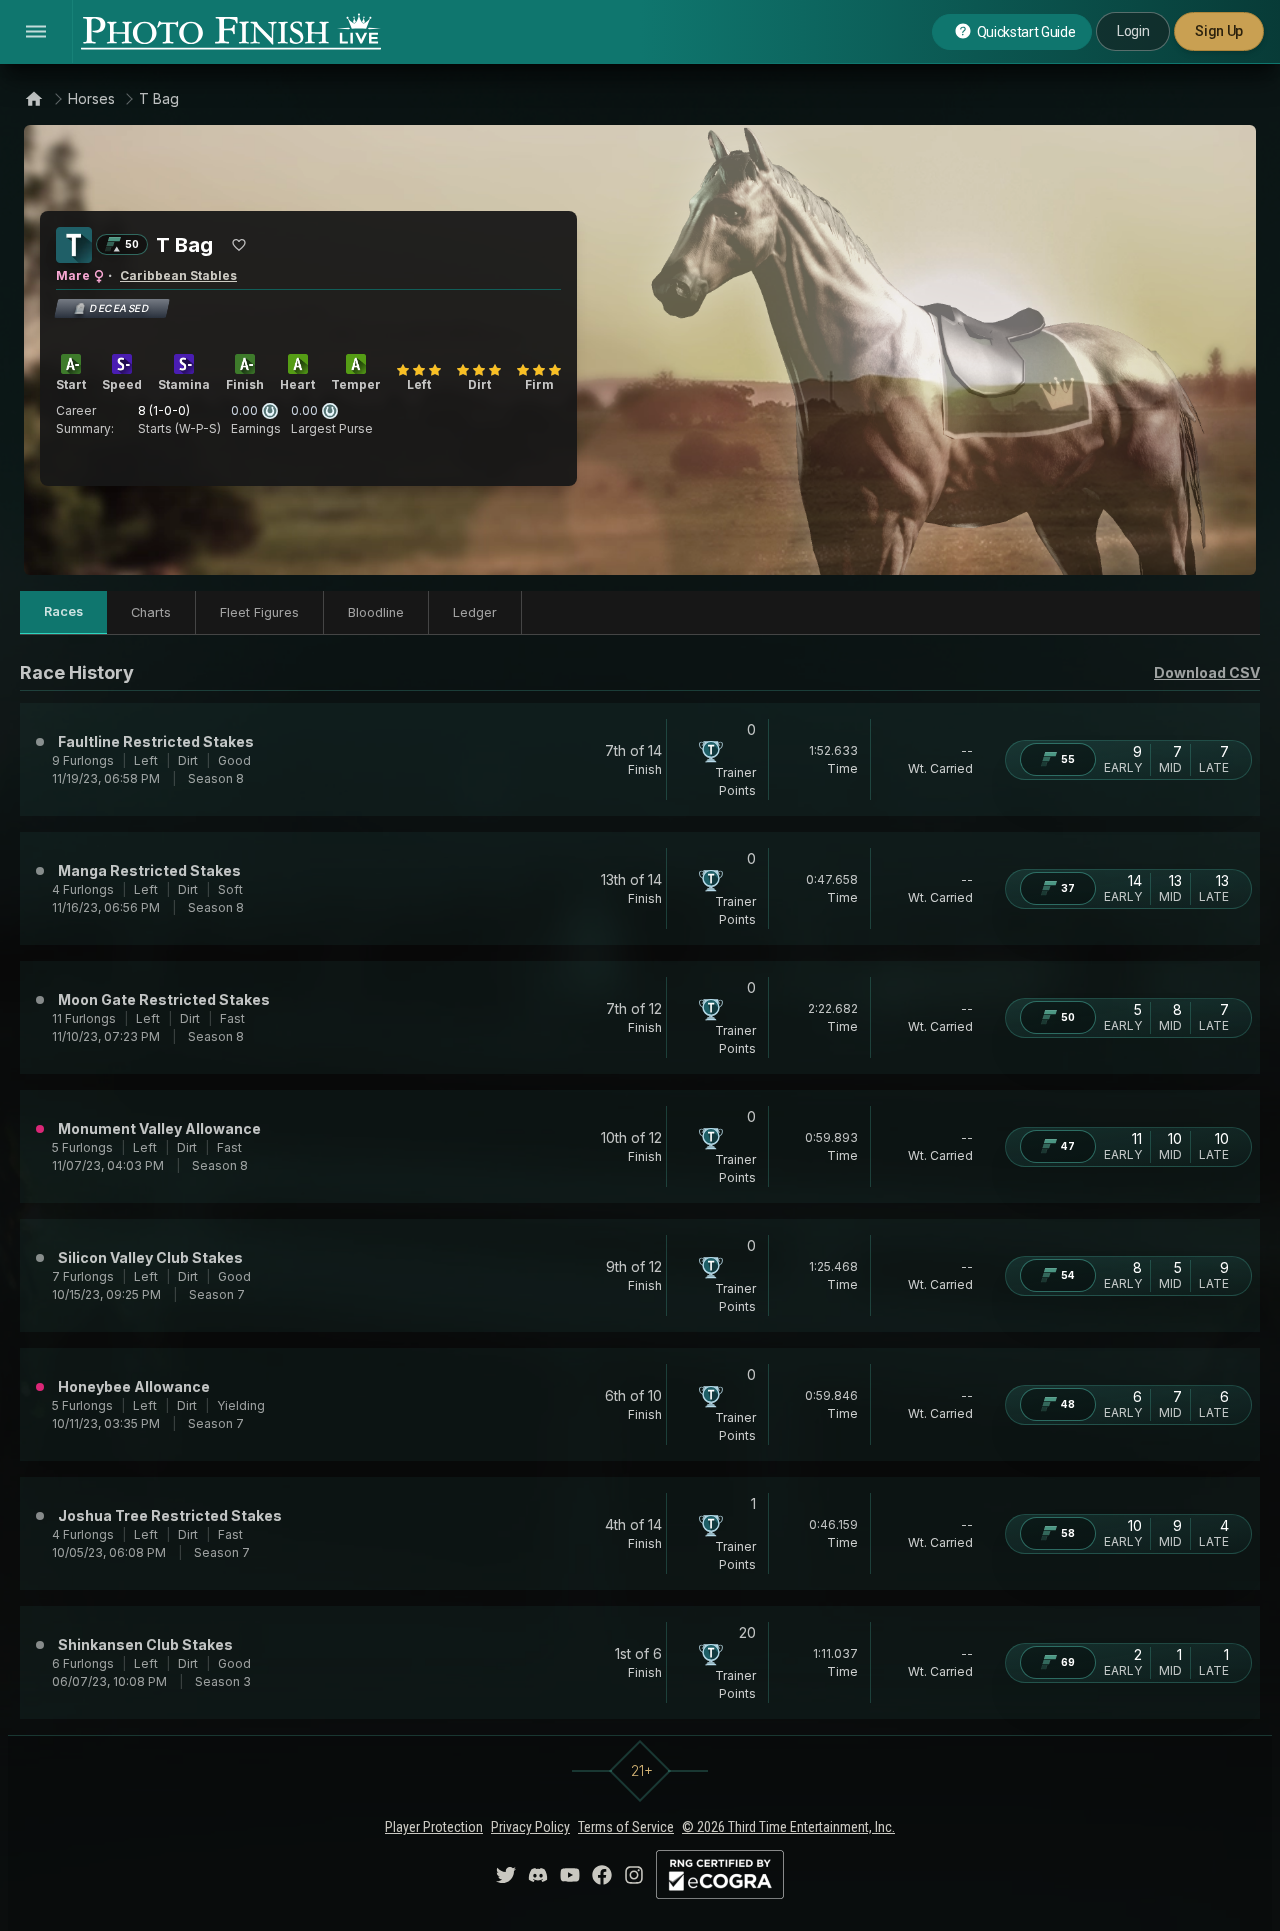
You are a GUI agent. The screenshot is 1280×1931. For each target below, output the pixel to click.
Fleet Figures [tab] (259, 612)
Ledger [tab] (475, 612)
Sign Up (1219, 31)
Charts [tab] (151, 612)
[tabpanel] (640, 1189)
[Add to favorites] (239, 245)
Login (1133, 31)
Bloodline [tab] (376, 612)
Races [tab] (63, 611)
